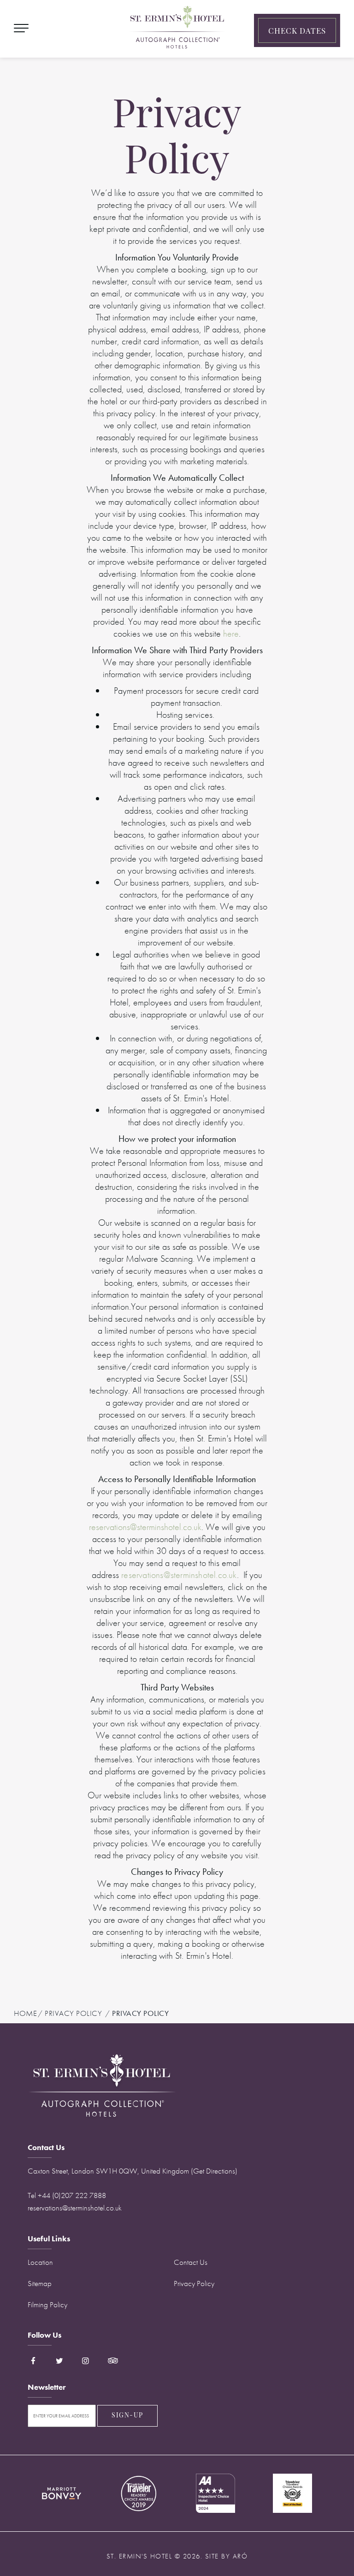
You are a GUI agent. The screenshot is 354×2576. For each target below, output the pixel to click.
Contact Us (191, 2262)
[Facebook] (37, 2361)
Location (40, 2262)
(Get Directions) (214, 2171)
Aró (240, 2556)
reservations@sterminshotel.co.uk (145, 1527)
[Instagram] (86, 2361)
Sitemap (40, 2283)
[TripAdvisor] (108, 2361)
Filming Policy (47, 2304)
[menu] (21, 27)
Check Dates (297, 32)
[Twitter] (59, 2361)
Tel (67, 2195)
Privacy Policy (194, 2283)
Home (25, 2013)
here (231, 633)
